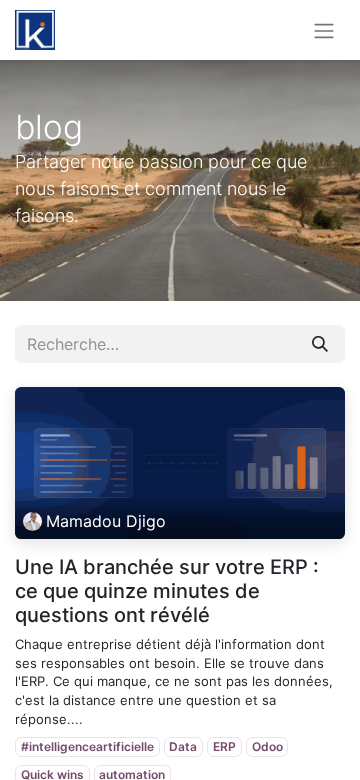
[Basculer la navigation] (324, 30)
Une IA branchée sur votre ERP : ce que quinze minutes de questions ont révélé (167, 591)
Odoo (267, 746)
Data (183, 746)
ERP (224, 746)
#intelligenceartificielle (87, 746)
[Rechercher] (320, 344)
